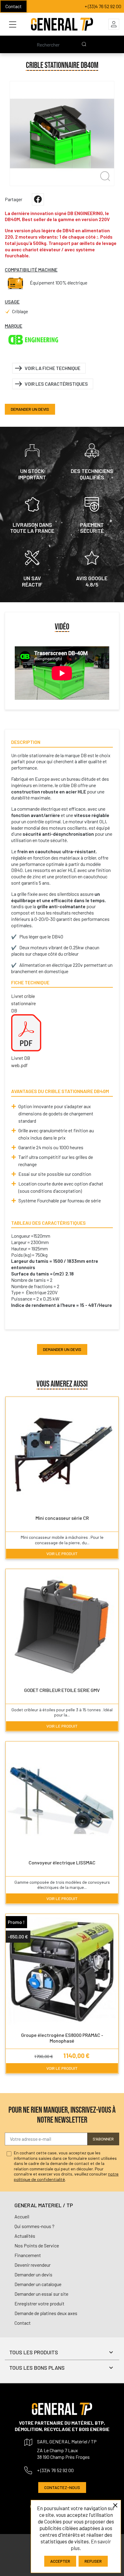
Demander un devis (30, 409)
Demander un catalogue (38, 2284)
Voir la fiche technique (53, 368)
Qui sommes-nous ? (34, 2226)
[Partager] (38, 199)
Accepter (60, 2561)
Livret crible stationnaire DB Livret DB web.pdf (23, 1031)
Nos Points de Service (37, 2245)
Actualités (25, 2236)
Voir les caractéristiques (56, 384)
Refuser (93, 2561)
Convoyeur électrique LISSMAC (62, 1862)
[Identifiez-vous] (114, 24)
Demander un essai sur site (41, 2294)
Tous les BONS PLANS (37, 2368)
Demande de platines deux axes (46, 2313)
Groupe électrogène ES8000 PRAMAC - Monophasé (62, 2038)
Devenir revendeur (33, 2265)
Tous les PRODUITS (34, 2352)
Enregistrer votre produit (39, 2303)
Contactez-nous (62, 2487)
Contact (14, 6)
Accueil (22, 2216)
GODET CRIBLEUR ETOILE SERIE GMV (62, 1690)
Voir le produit (62, 1553)
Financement (28, 2255)
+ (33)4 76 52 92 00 (103, 6)
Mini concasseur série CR (62, 1518)
